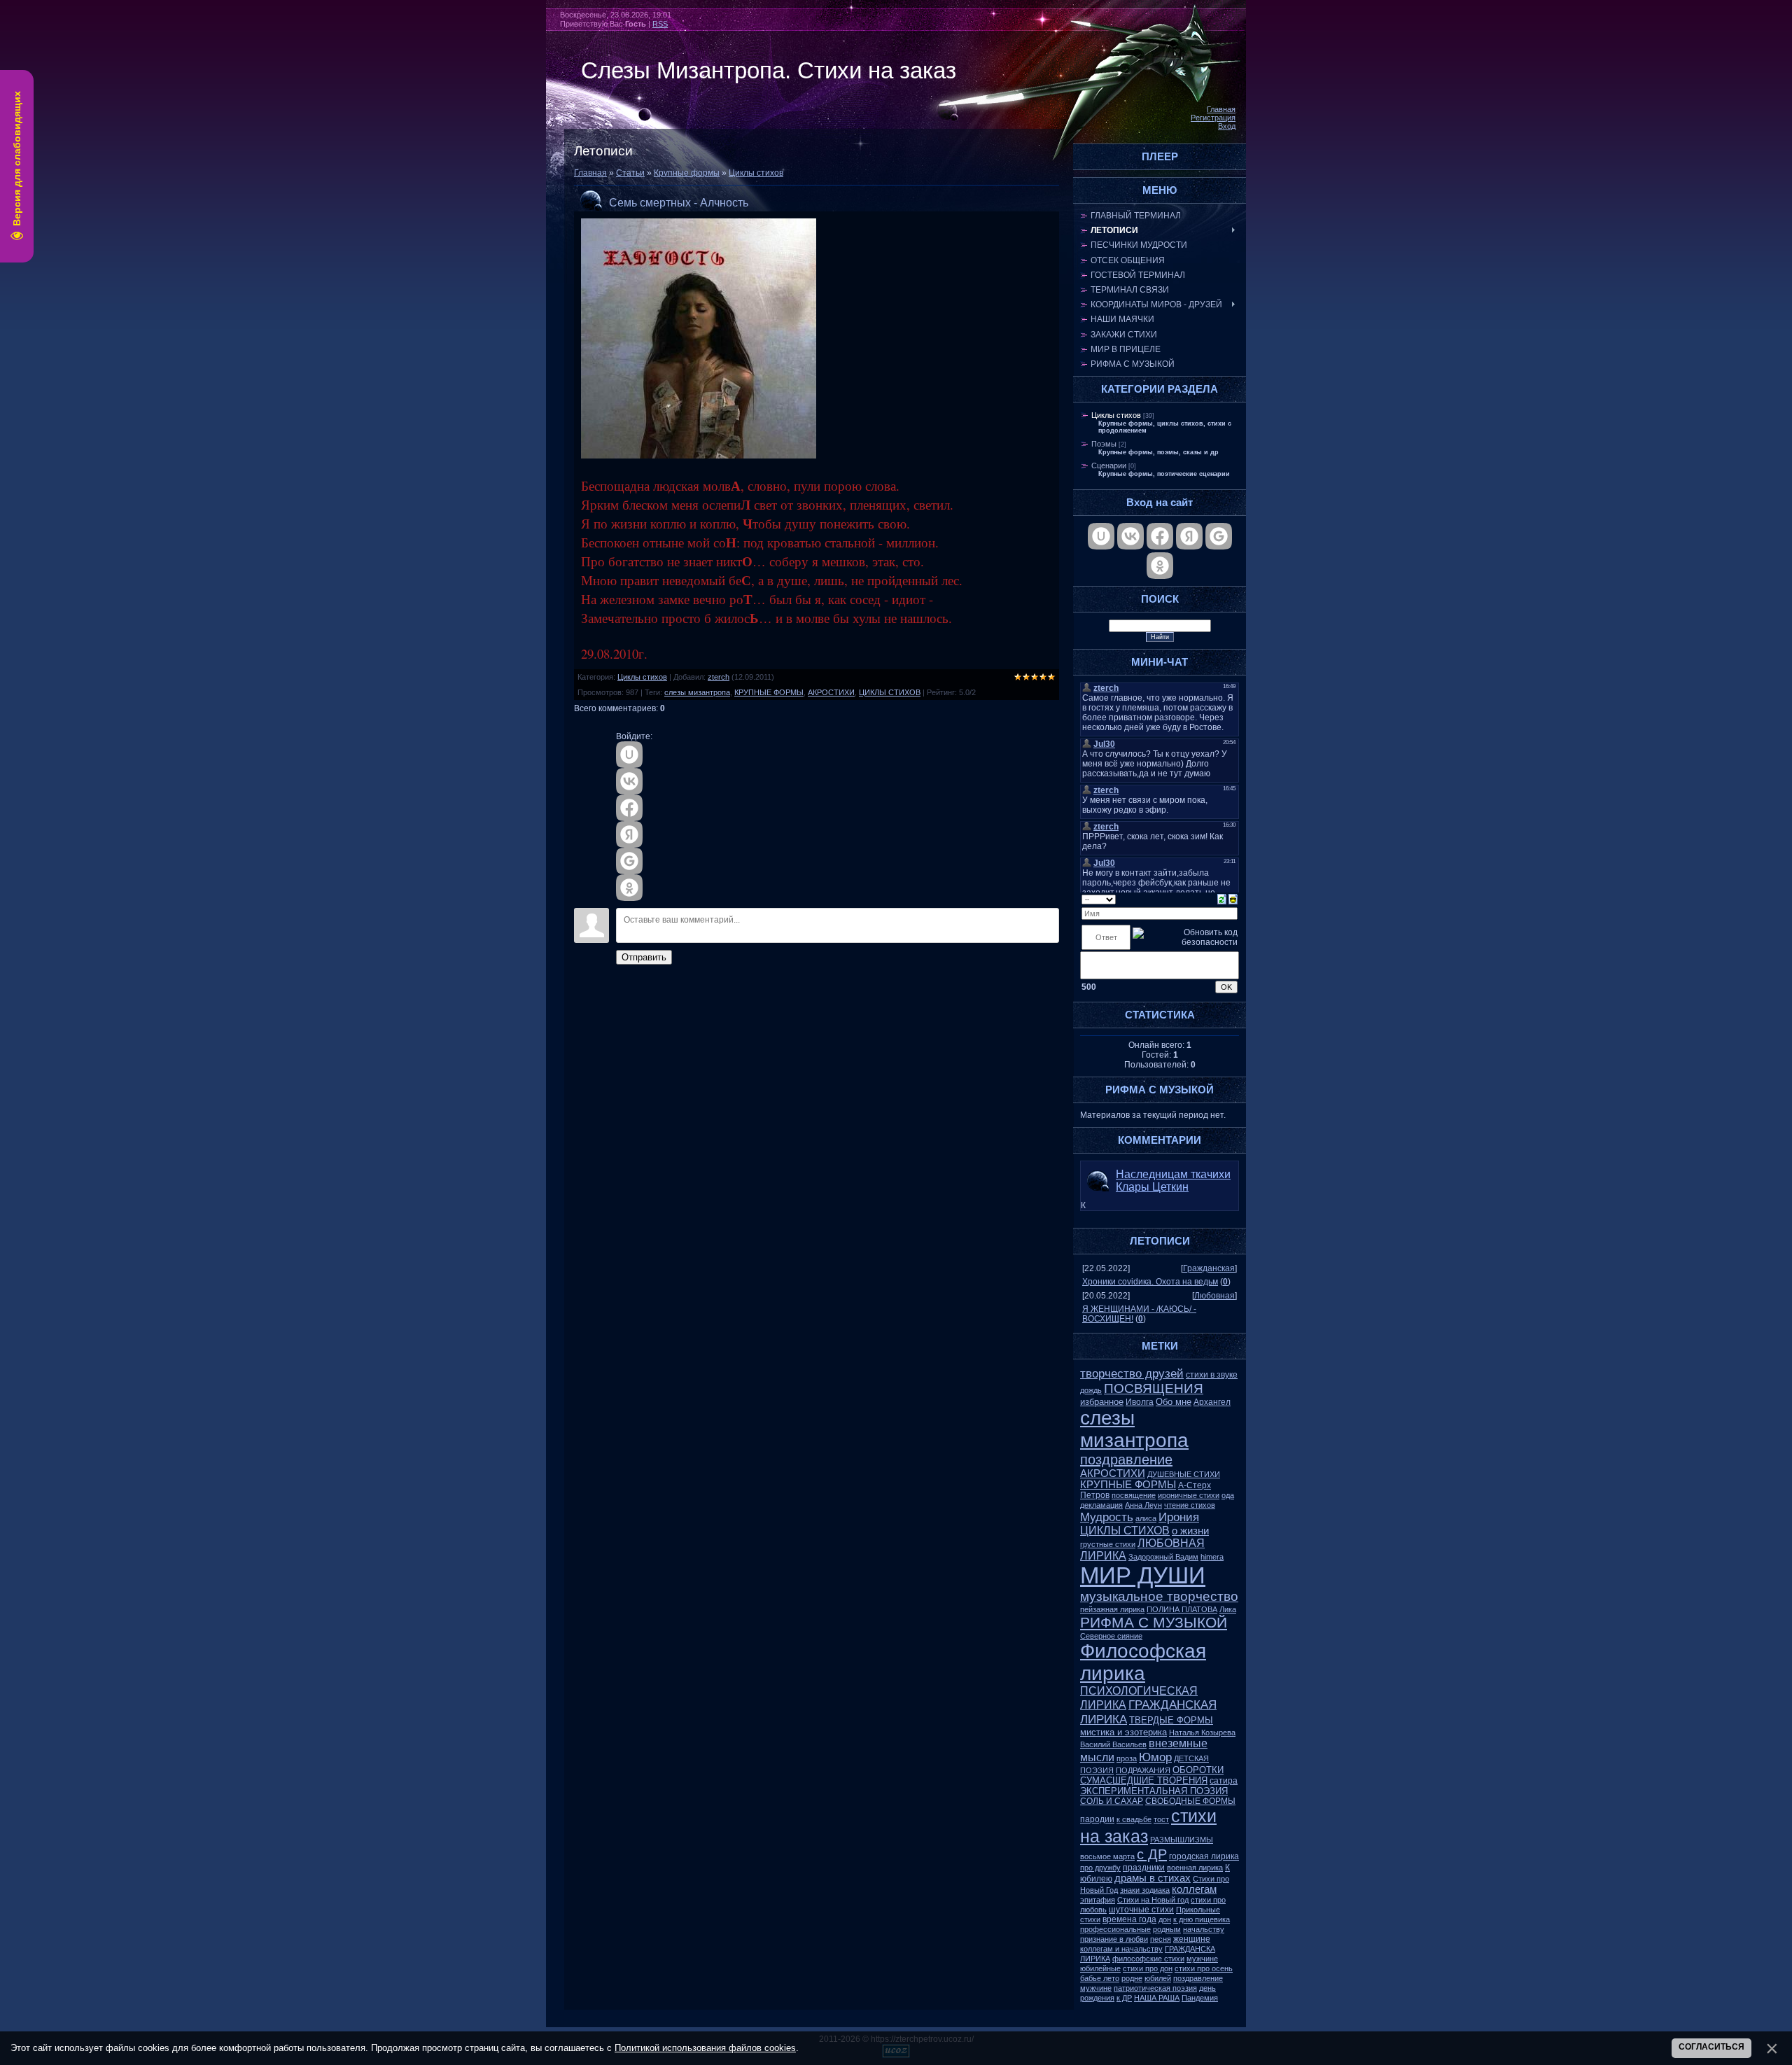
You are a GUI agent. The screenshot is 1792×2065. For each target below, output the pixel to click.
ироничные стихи (1189, 1495)
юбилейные (1100, 1968)
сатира (1224, 1781)
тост (1161, 1819)
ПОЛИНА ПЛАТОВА (1182, 1609)
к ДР (1124, 1998)
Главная (1221, 109)
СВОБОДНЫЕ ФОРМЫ (1190, 1801)
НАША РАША (1157, 1998)
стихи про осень (1204, 1968)
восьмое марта (1107, 1856)
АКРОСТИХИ (831, 692)
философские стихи (1148, 1959)
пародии (1097, 1819)
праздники (1144, 1868)
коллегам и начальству (1121, 1949)
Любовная (1214, 1296)
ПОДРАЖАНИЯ (1143, 1770)
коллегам (1194, 1889)
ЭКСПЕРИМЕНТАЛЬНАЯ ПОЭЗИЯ (1154, 1791)
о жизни (1190, 1531)
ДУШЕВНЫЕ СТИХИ (1184, 1474)
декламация (1101, 1505)
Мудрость (1107, 1517)
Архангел (1212, 1402)
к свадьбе (1134, 1819)
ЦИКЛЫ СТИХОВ (890, 692)
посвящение (1134, 1495)
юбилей (1158, 1978)
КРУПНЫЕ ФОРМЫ (769, 692)
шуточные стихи (1141, 1910)
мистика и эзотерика (1123, 1732)
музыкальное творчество (1159, 1596)
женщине (1192, 1939)
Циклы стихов (756, 173)
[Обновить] (1222, 899)
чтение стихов (1190, 1505)
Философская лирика (1143, 1662)
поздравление (1126, 1459)
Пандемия (1200, 1998)
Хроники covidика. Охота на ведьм (1150, 1282)
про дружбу (1100, 1868)
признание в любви (1114, 1939)
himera (1212, 1557)
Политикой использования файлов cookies (705, 2048)
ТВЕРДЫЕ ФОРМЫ (1171, 1720)
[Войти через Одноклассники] (629, 888)
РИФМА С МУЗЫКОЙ (1154, 1623)
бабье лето (1100, 1978)
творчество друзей (1132, 1373)
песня (1161, 1939)
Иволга (1140, 1402)
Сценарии (1109, 465)
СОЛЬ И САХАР (1112, 1801)
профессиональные (1115, 1929)
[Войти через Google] (629, 861)
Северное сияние (1111, 1636)
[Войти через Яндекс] (629, 834)
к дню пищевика (1202, 1919)
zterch (719, 677)
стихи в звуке (1212, 1375)
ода (1228, 1495)
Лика (1228, 1609)
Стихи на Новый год (1153, 1900)
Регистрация (1213, 118)
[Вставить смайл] (1233, 899)
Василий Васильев (1113, 1744)
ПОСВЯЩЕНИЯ (1154, 1388)
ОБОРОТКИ (1198, 1770)
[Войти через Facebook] (629, 808)
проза (1127, 1758)
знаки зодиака (1145, 1890)
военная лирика (1195, 1868)
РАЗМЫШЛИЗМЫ (1182, 1840)
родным (1167, 1929)
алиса (1146, 1518)
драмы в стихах (1153, 1878)
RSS (660, 24)
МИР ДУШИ (1143, 1575)
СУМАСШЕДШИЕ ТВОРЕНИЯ (1144, 1780)
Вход (1227, 126)
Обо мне (1174, 1402)
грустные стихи (1108, 1544)
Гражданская (1209, 1268)
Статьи (630, 173)
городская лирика (1204, 1856)
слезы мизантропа (697, 692)
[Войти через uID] (629, 755)
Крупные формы (687, 173)
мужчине (1202, 1959)
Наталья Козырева (1202, 1732)
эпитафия (1098, 1900)
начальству (1204, 1929)
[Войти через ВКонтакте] (629, 781)
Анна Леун (1143, 1505)
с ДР (1152, 1854)
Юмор (1155, 1757)
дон (1165, 1919)
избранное (1102, 1402)
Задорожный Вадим (1163, 1557)
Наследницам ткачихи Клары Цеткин (1173, 1181)
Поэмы (1104, 444)
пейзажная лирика (1112, 1609)
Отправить (644, 957)
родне (1132, 1978)
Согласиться (1711, 2047)
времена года (1129, 1919)
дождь (1091, 1390)
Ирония (1179, 1517)
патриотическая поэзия (1155, 1988)
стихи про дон (1148, 1968)
